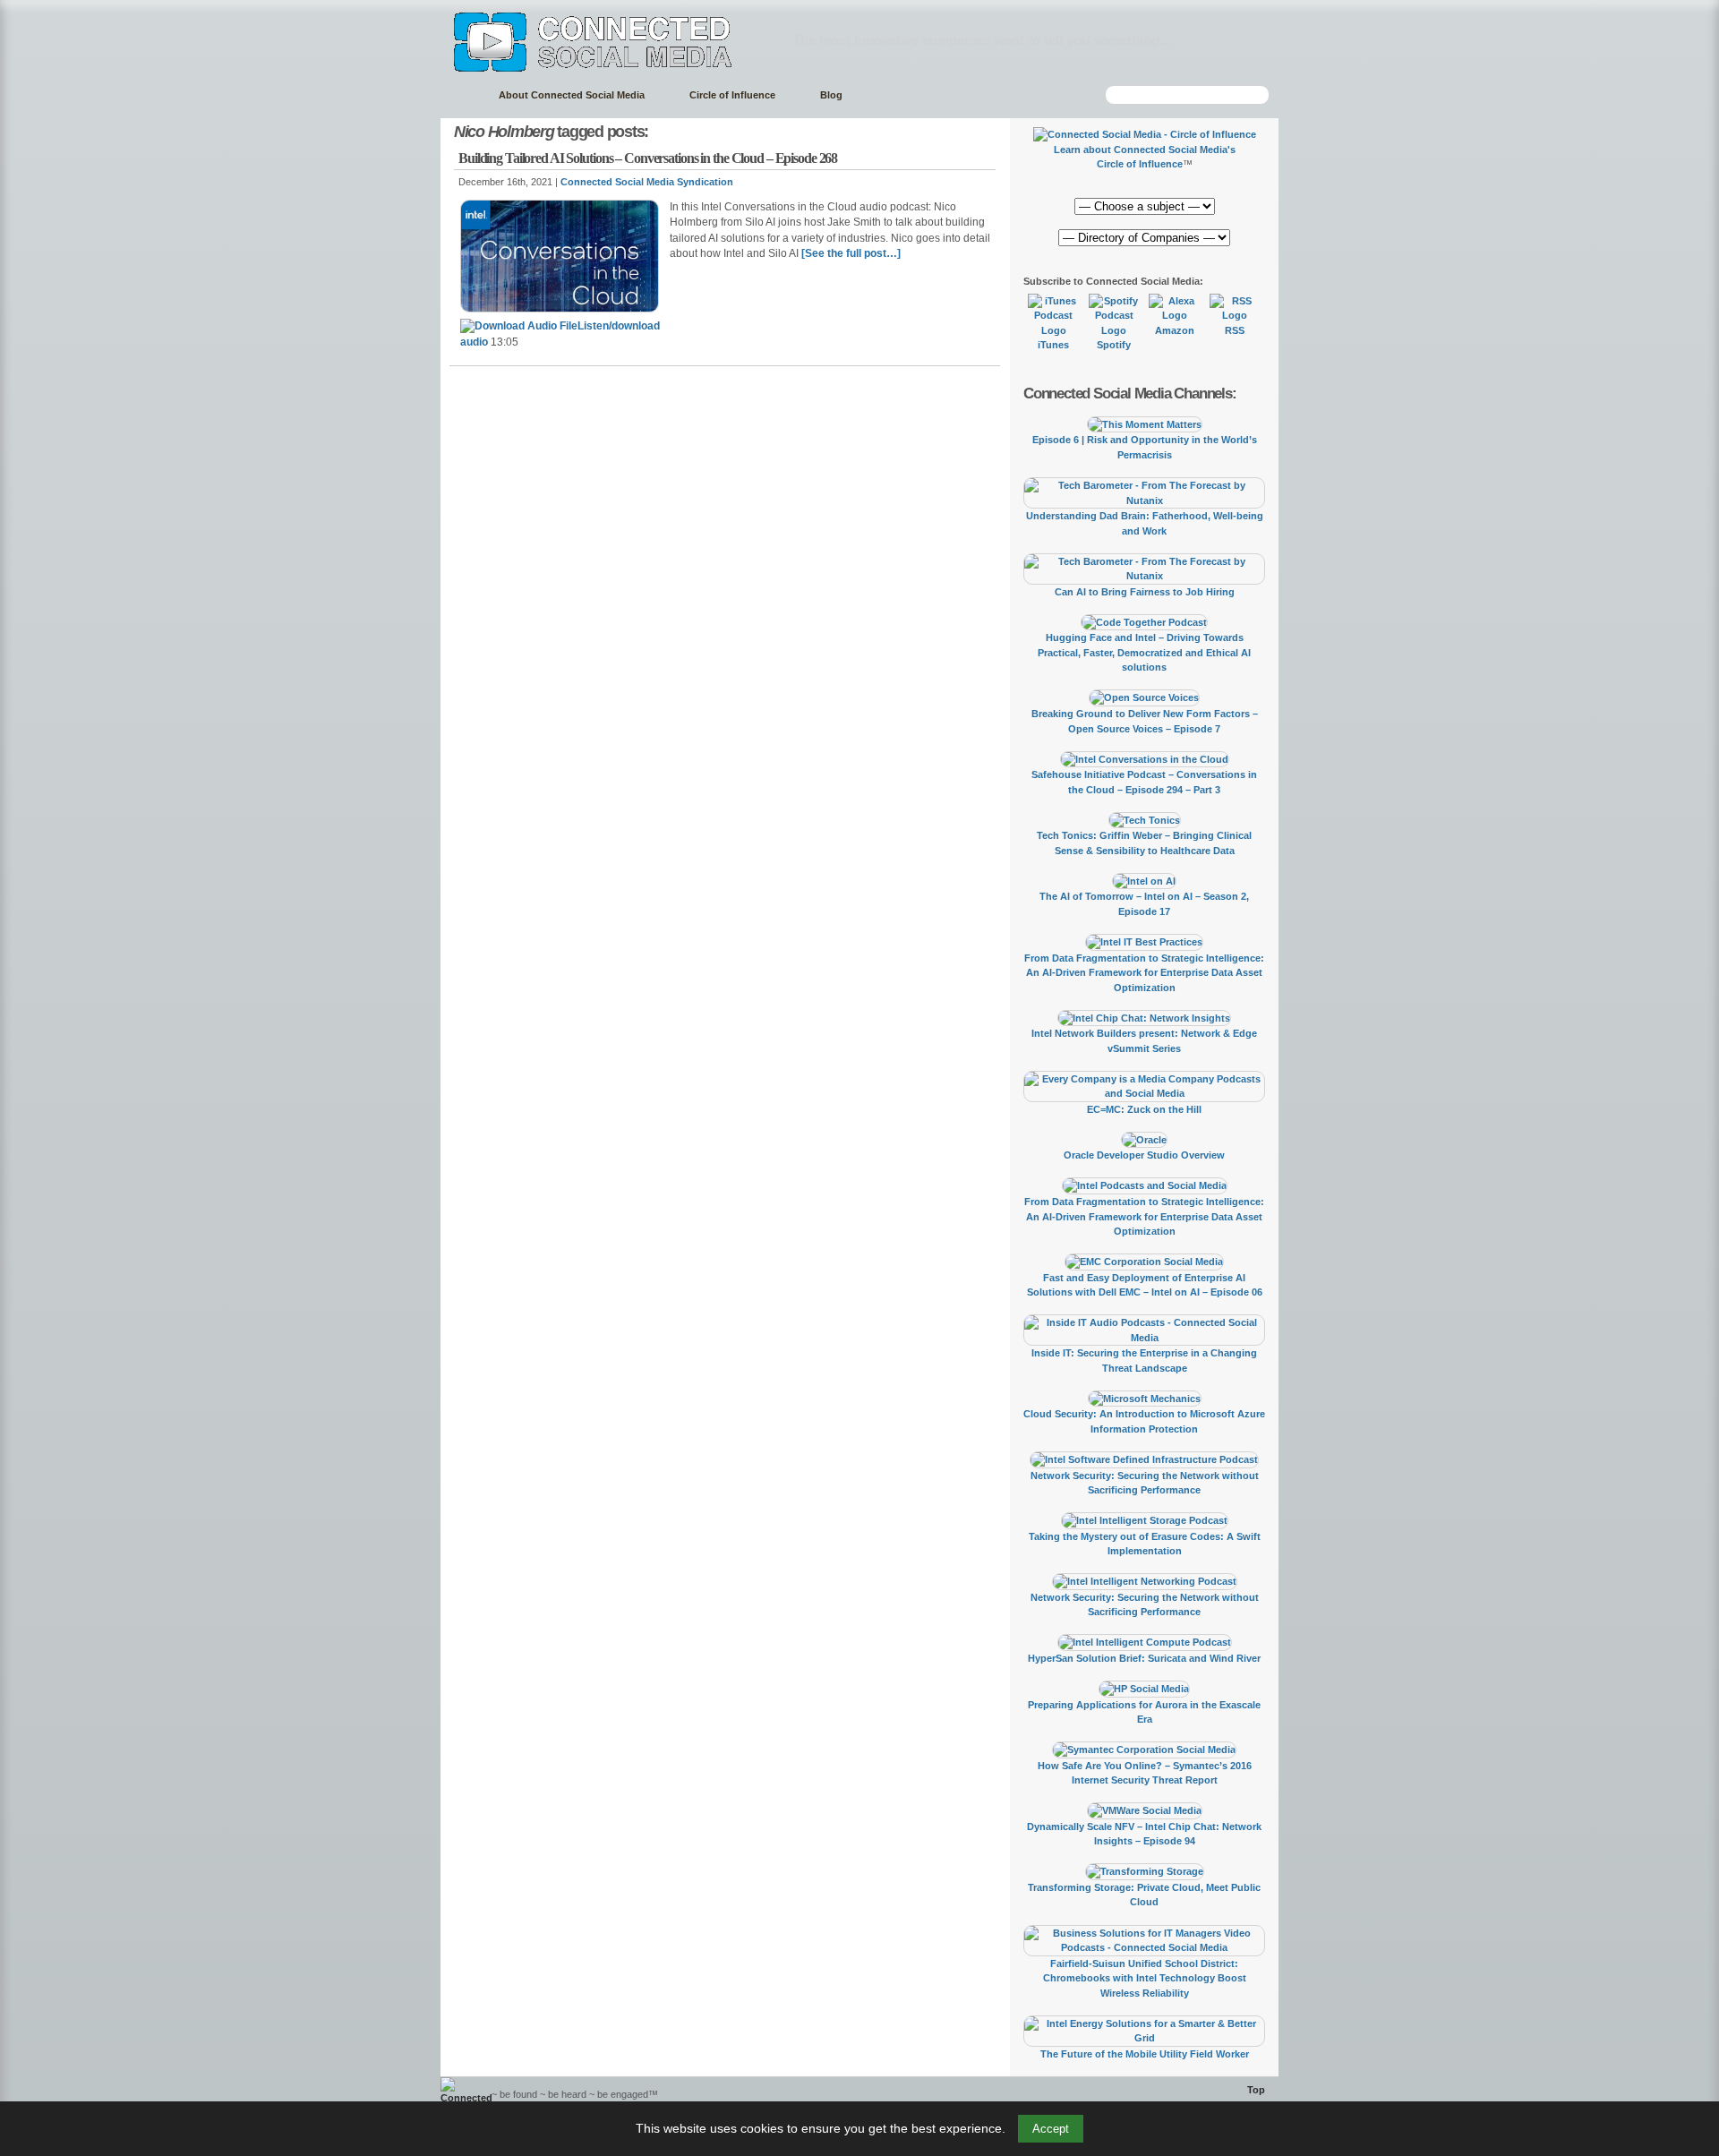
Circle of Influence (732, 95)
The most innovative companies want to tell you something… (983, 40)
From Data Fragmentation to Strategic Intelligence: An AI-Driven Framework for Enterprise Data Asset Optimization (1144, 973)
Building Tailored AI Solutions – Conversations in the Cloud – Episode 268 (648, 158)
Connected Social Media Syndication (647, 182)
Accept (1051, 2129)
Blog (831, 95)
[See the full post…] (851, 253)
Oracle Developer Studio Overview (1144, 1155)
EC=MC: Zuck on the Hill (1144, 1109)
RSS (1235, 330)
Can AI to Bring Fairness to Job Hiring (1145, 592)
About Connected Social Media (572, 95)
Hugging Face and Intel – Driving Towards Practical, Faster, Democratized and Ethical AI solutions (1144, 652)
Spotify (1114, 345)
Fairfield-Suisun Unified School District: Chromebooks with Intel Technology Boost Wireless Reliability (1145, 1978)
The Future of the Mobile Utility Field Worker (1145, 2054)
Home (461, 95)
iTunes (1053, 345)
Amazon (1175, 330)
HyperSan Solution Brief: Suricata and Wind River (1144, 1658)
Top (1256, 2090)
